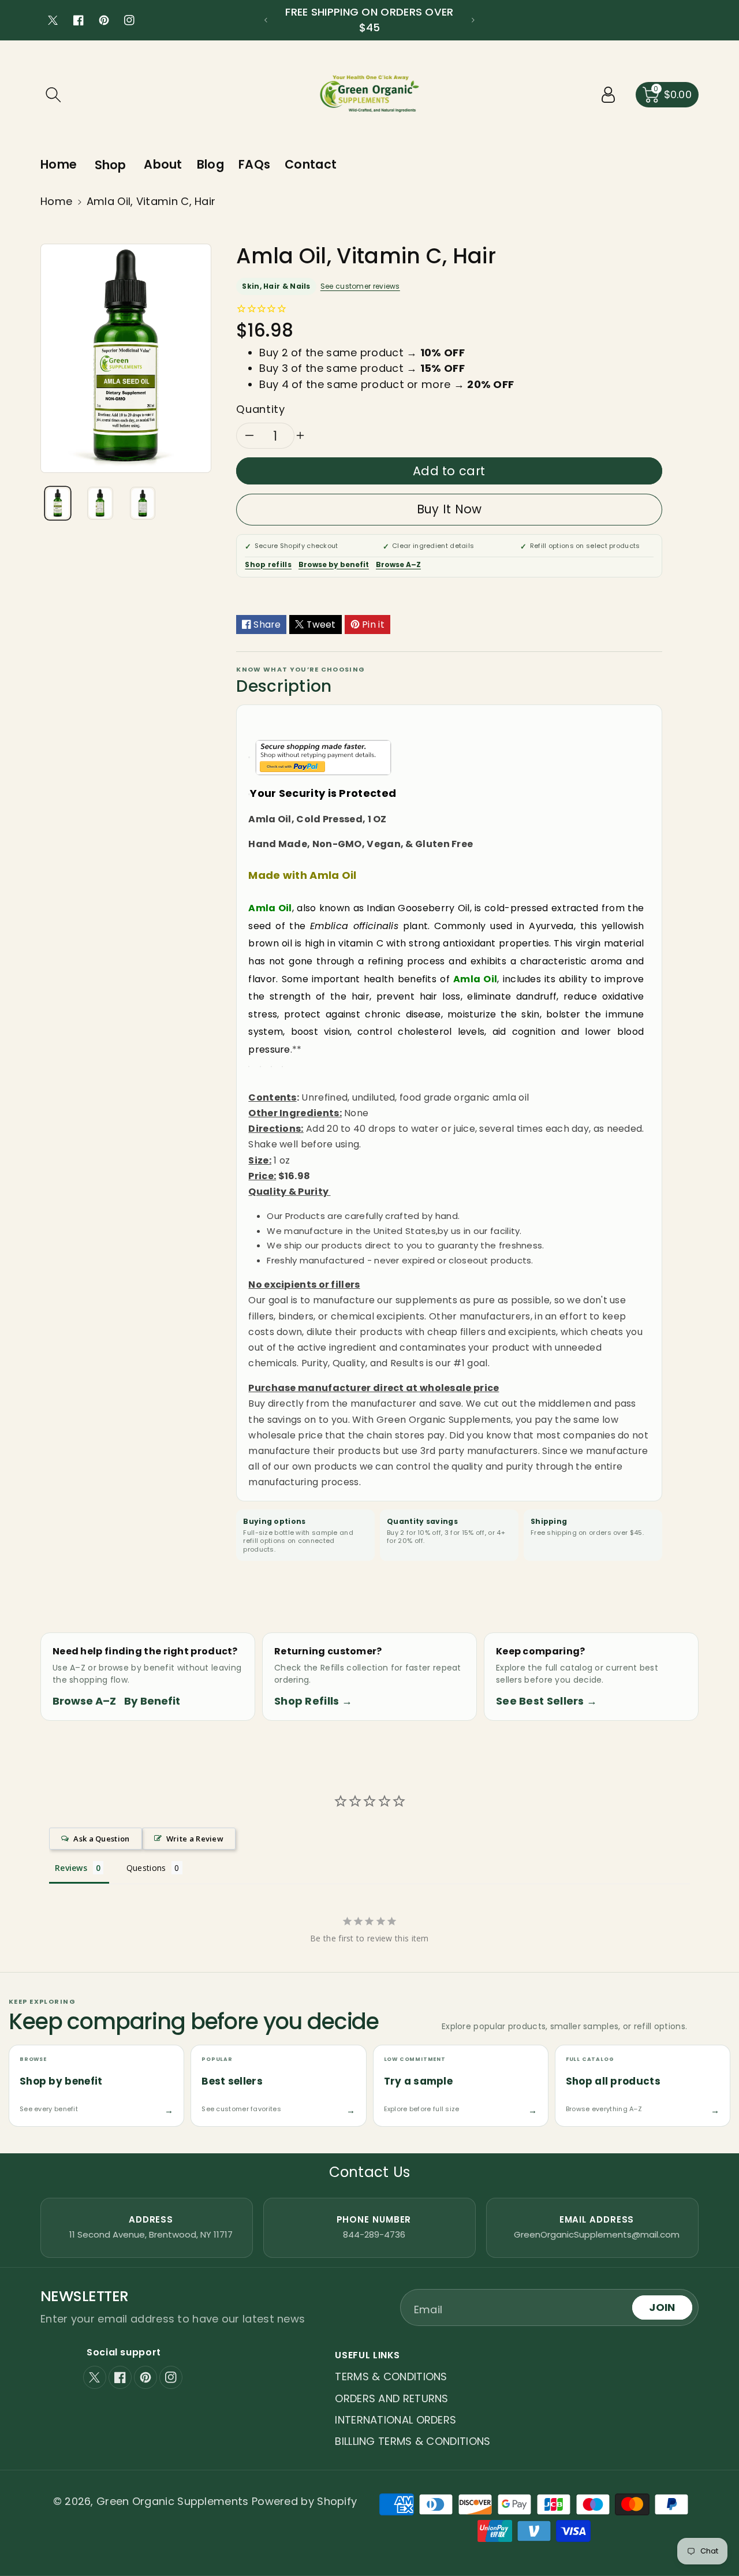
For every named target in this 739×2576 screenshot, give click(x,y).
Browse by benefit (334, 564)
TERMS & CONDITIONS (391, 2376)
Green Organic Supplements (174, 2501)
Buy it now (449, 509)
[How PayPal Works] (323, 757)
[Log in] (609, 95)
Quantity (260, 409)
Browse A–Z (398, 564)
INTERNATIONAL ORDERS (395, 2420)
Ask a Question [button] (101, 1839)
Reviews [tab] (71, 1868)
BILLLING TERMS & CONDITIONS (413, 2441)
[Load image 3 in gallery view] (143, 503)
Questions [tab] (146, 1868)
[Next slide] (473, 20)
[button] (53, 95)
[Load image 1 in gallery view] (58, 503)
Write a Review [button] (195, 1839)
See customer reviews (360, 286)
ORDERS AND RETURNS (391, 2398)
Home (56, 201)
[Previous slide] (266, 20)
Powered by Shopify (304, 2501)
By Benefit (152, 1701)
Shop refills (268, 564)
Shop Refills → (313, 1701)
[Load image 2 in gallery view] (100, 503)
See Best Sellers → (546, 1701)
